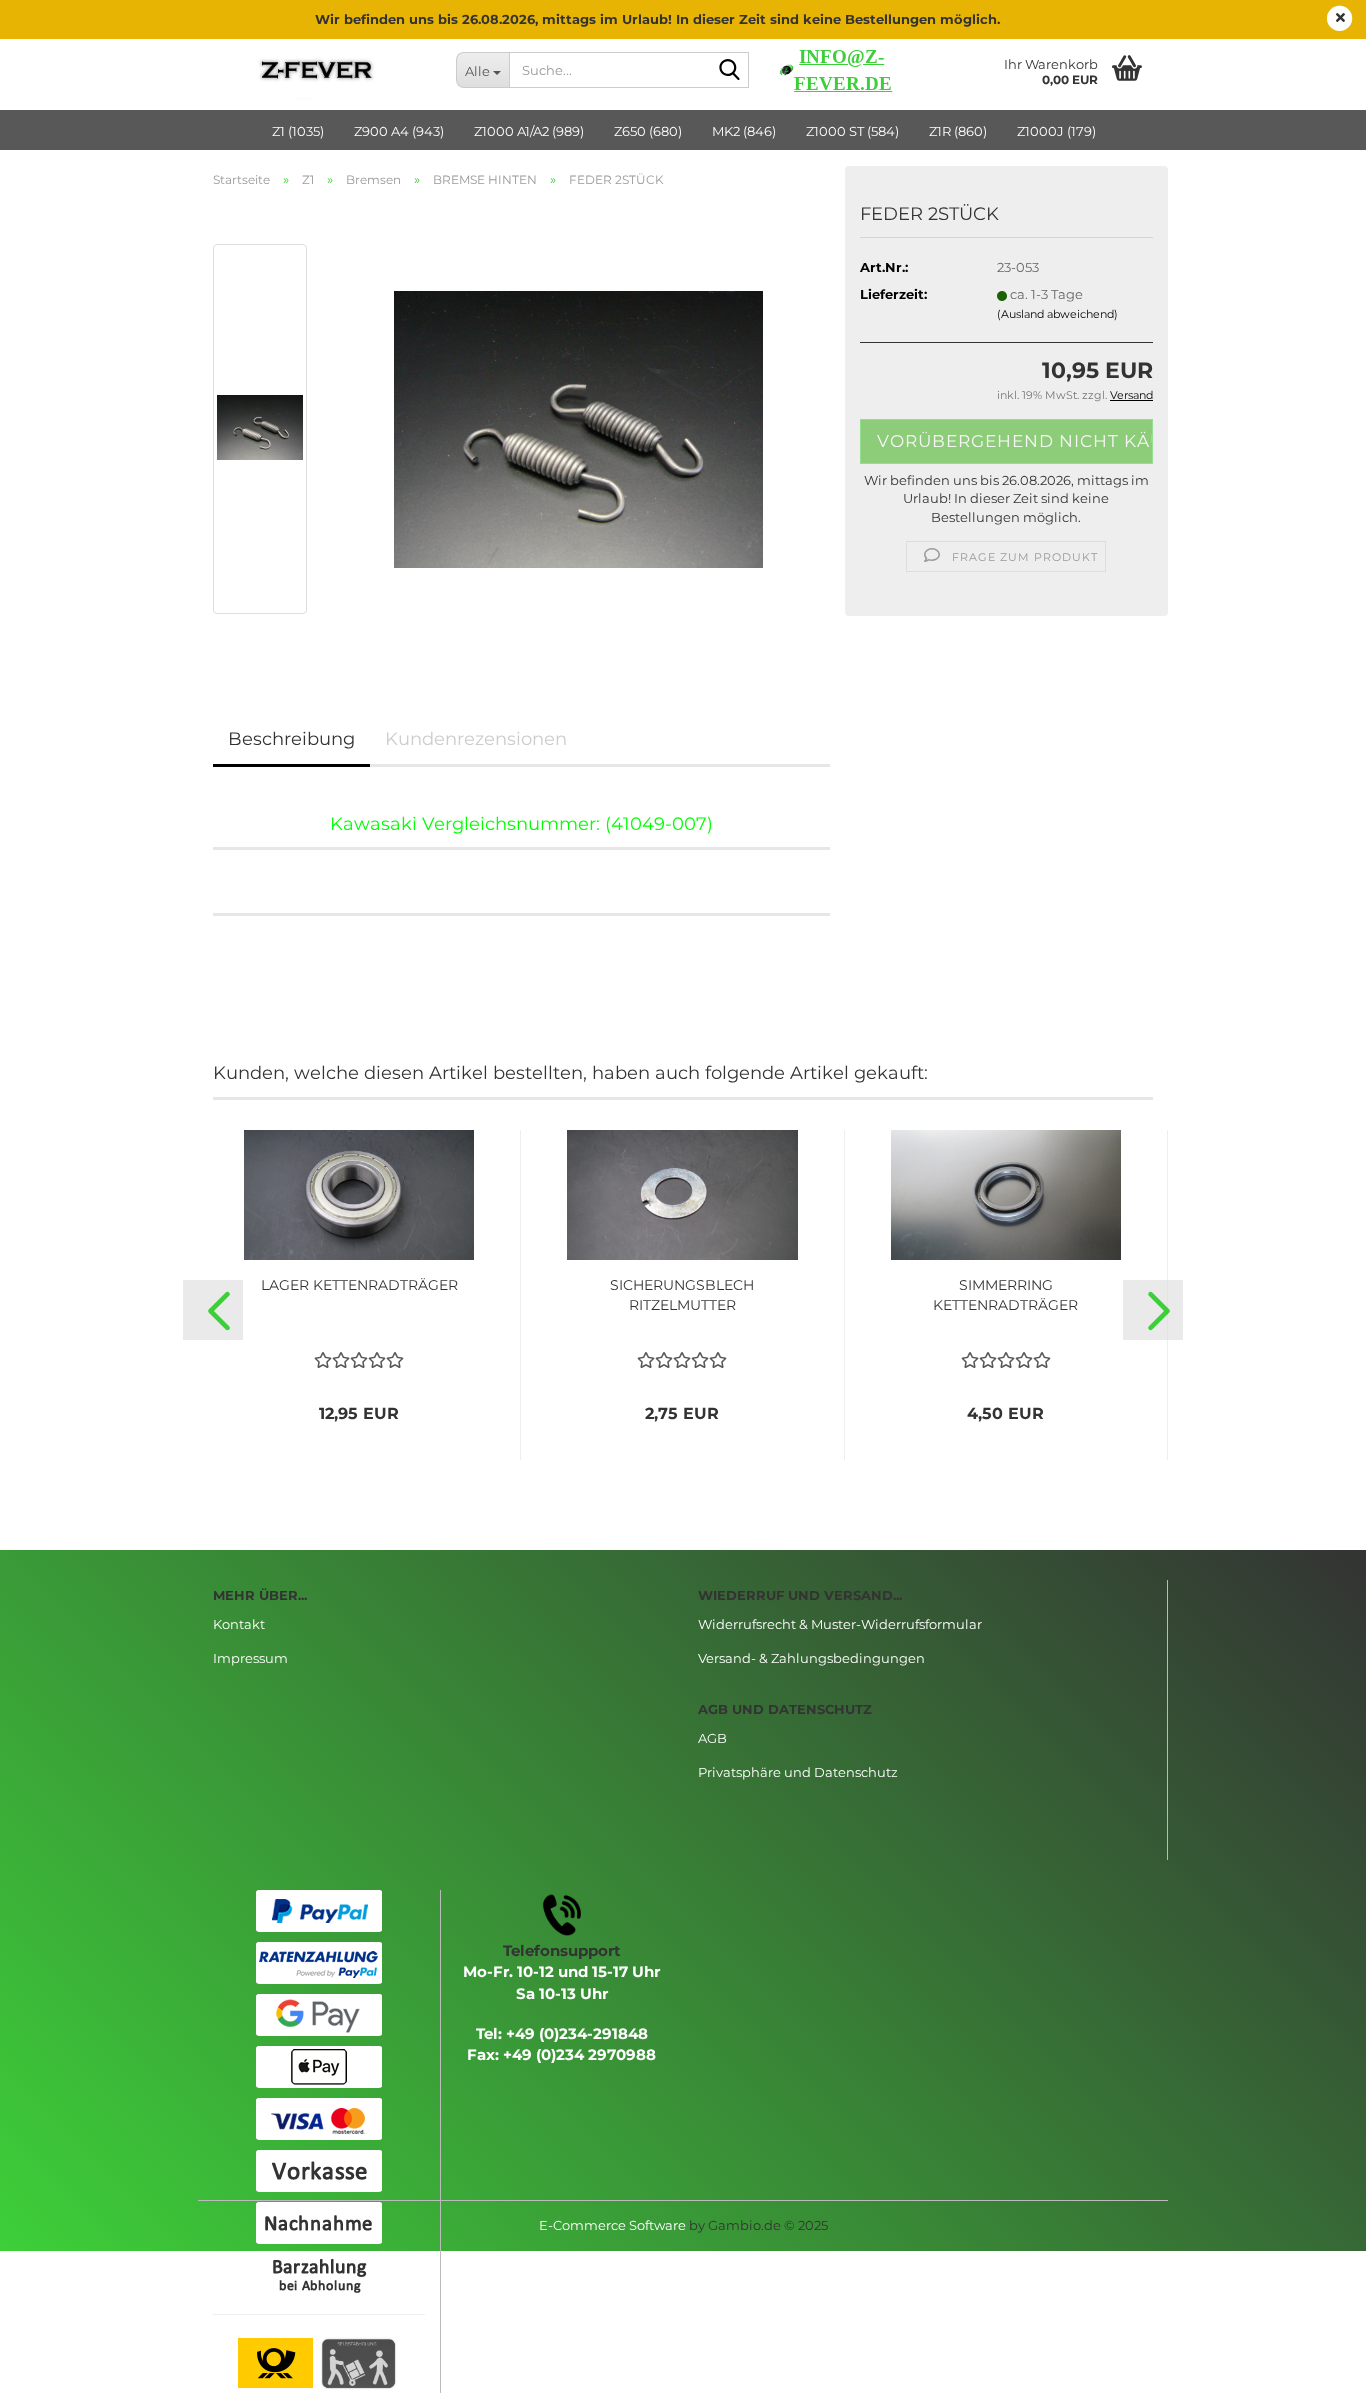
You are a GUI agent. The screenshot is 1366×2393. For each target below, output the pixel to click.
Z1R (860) (958, 131)
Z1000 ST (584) (852, 131)
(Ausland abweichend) (1057, 314)
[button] (213, 1310)
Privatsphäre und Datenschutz (798, 1772)
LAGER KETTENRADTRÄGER (359, 1285)
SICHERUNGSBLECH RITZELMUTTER (682, 1295)
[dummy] (578, 427)
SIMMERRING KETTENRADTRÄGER (1005, 1295)
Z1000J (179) (1056, 131)
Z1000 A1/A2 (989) (529, 131)
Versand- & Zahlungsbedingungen (811, 1658)
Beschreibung (291, 739)
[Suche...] (730, 71)
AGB (712, 1738)
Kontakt (239, 1624)
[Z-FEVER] (319, 70)
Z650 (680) (648, 131)
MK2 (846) (744, 131)
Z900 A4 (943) (399, 131)
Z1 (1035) (298, 131)
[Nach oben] (1311, 2363)
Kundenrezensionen (476, 739)
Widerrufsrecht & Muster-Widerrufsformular (840, 1624)
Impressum (250, 1658)
